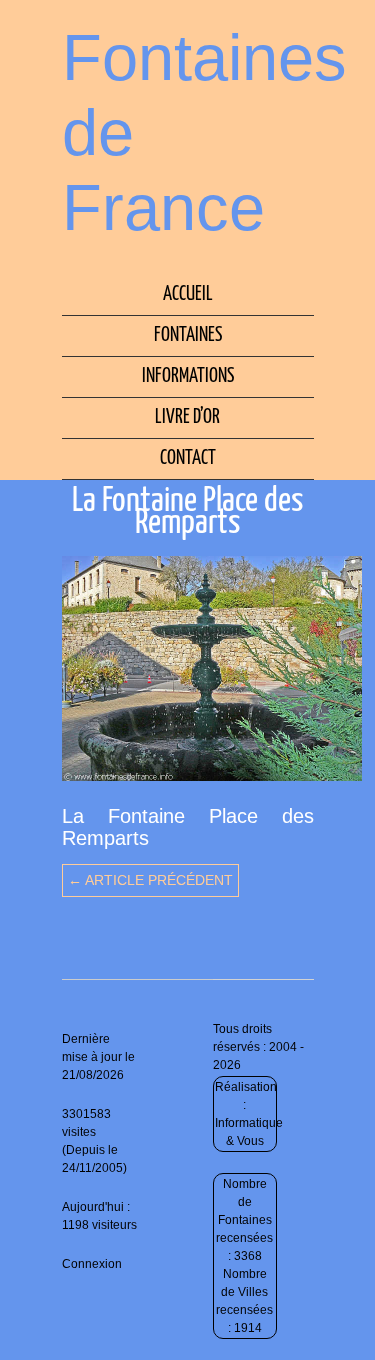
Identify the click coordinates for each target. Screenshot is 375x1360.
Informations (188, 376)
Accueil (188, 294)
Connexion (92, 1264)
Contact (188, 458)
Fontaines (188, 335)
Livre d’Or (187, 417)
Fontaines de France (204, 132)
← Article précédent (150, 880)
